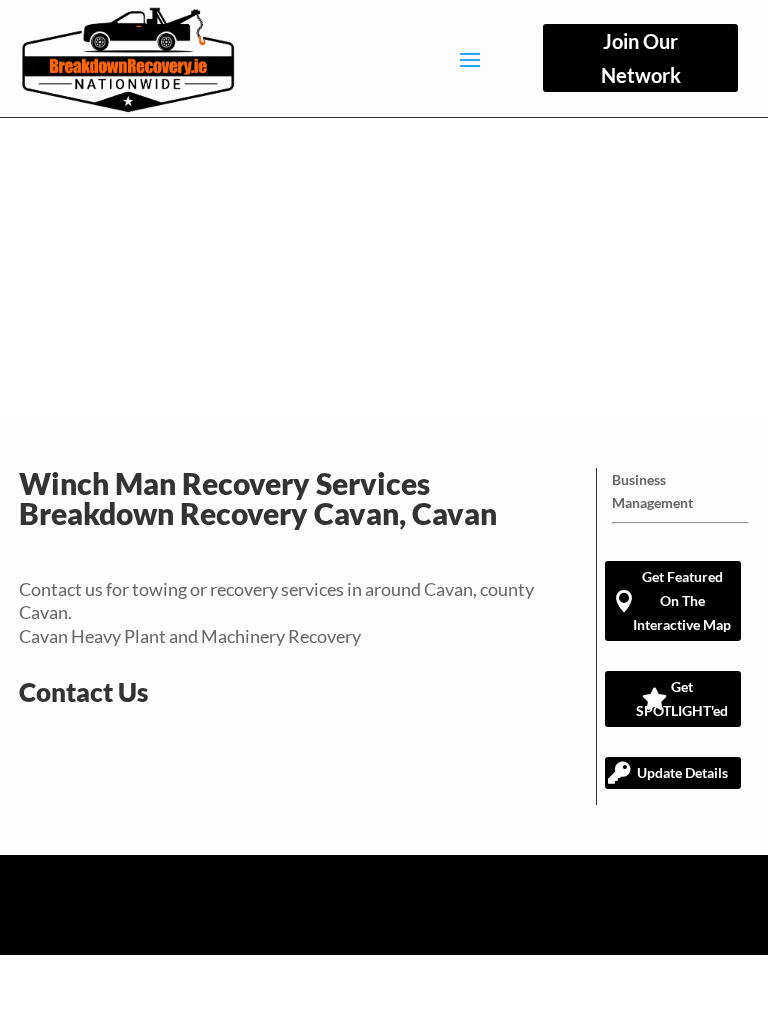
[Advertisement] (384, 268)
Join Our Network (641, 58)
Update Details (682, 772)
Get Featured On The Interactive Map (682, 600)
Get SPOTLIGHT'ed (682, 698)
